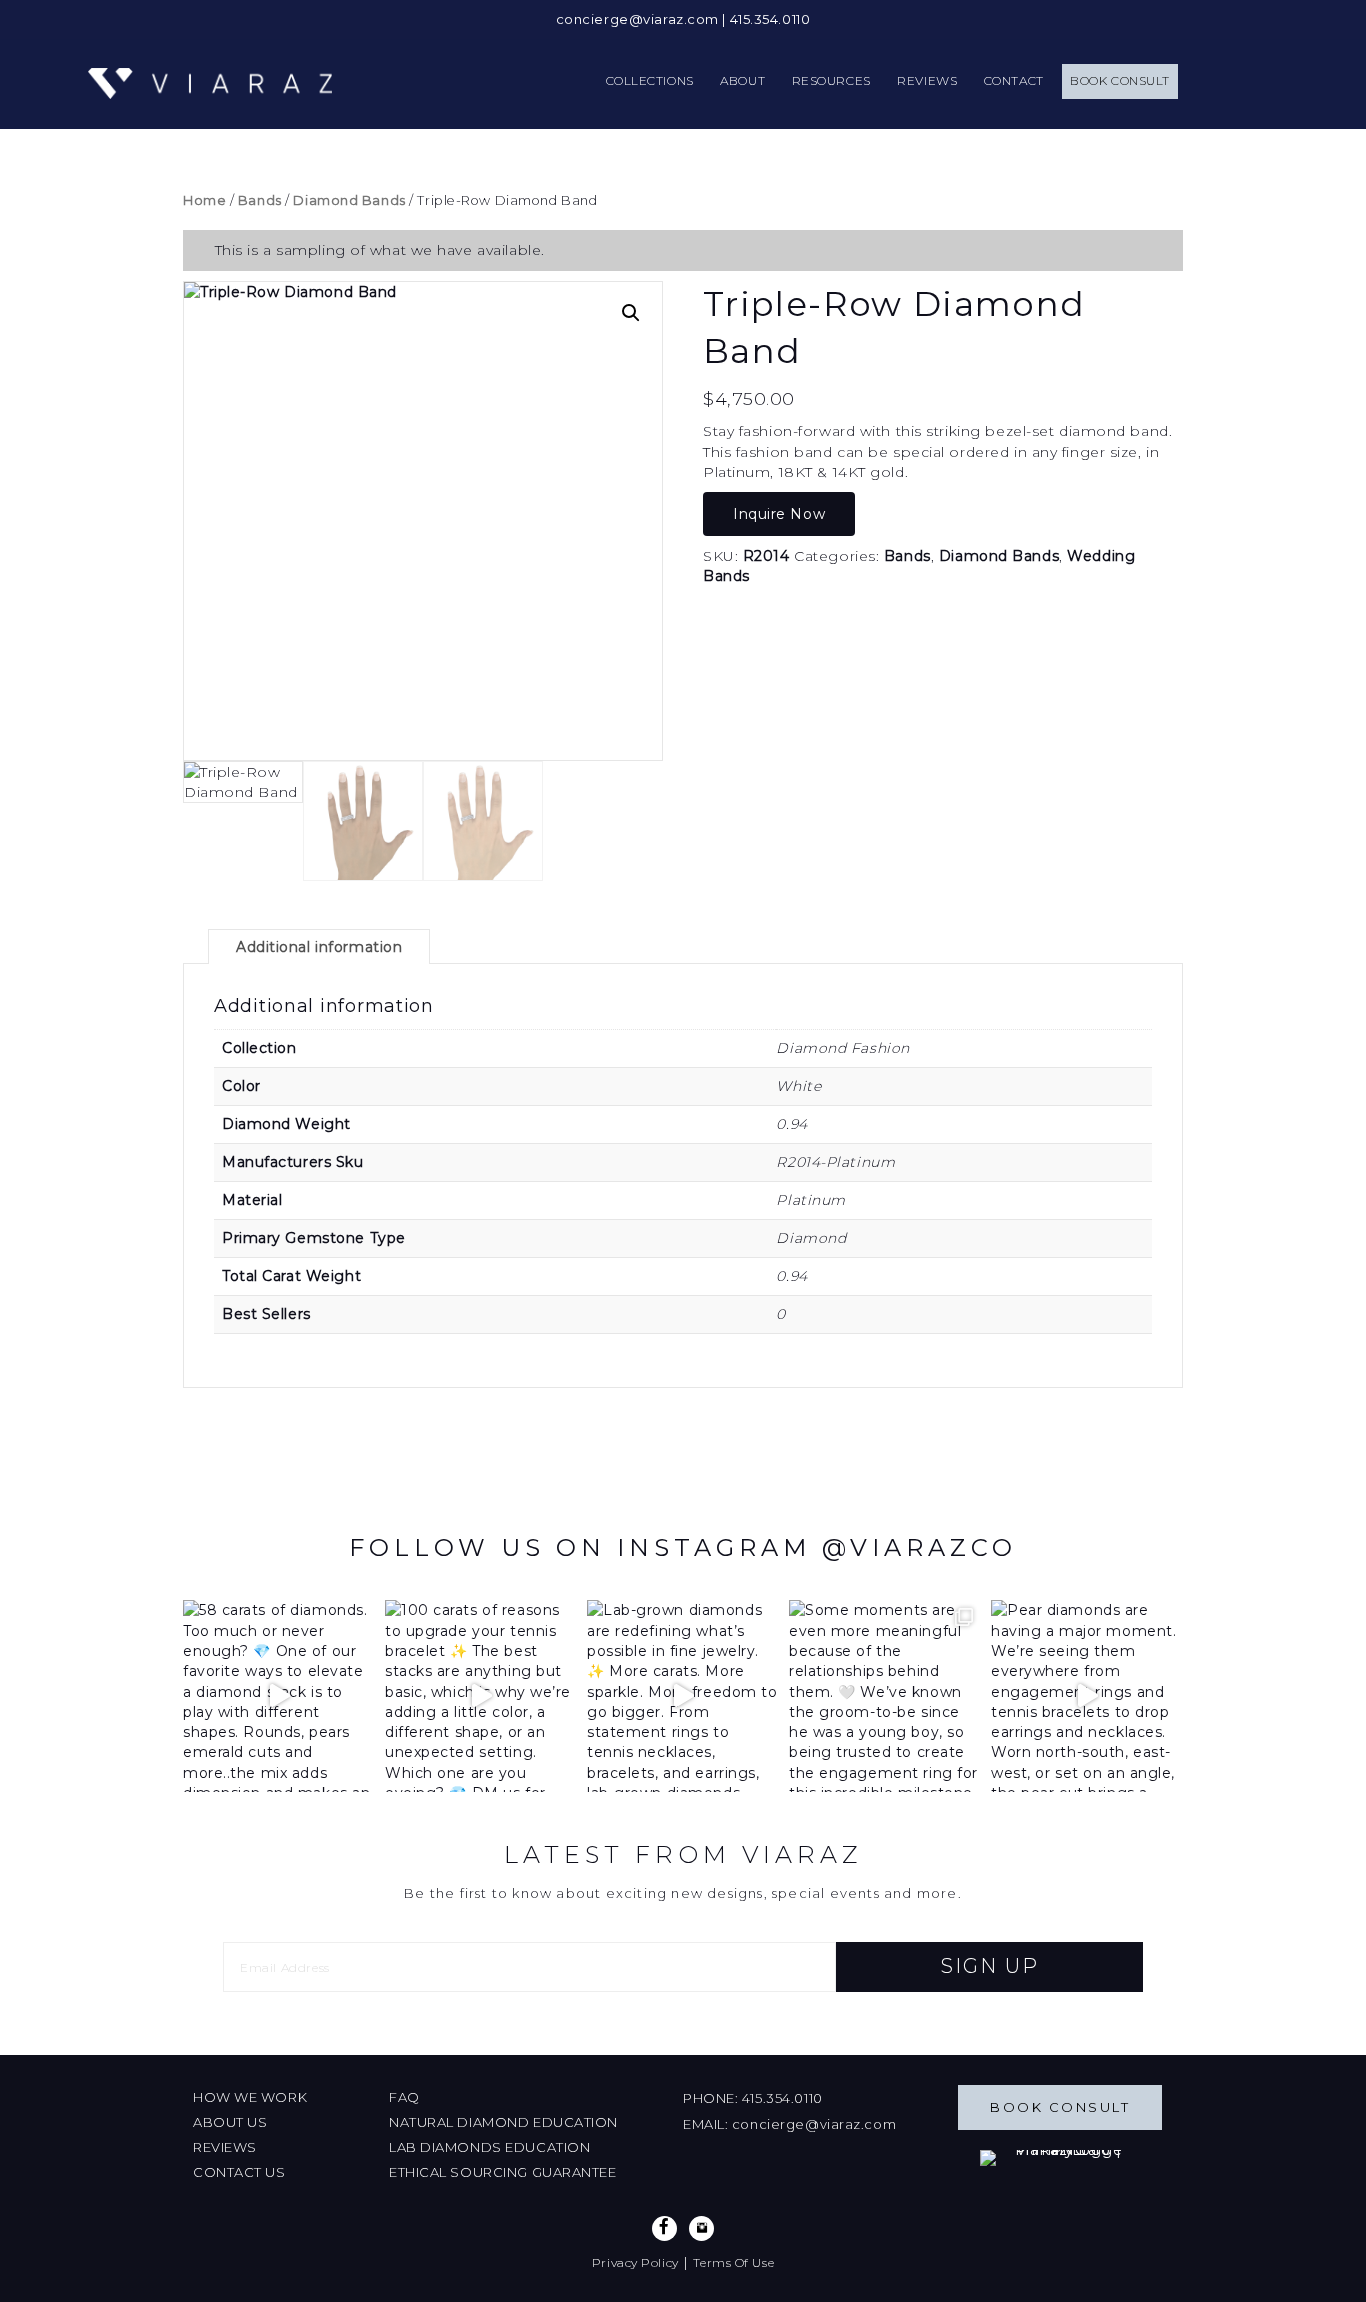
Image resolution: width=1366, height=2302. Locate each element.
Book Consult (1060, 2107)
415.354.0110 (770, 19)
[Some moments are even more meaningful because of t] (885, 1696)
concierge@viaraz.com (637, 19)
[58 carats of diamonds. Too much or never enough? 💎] (279, 1696)
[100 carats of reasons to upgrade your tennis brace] (481, 1696)
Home (204, 200)
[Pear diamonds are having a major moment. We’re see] (1087, 1696)
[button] (631, 313)
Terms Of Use (733, 2262)
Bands (260, 200)
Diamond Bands (349, 200)
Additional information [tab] (319, 947)
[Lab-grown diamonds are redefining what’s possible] (683, 1696)
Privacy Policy (635, 2262)
